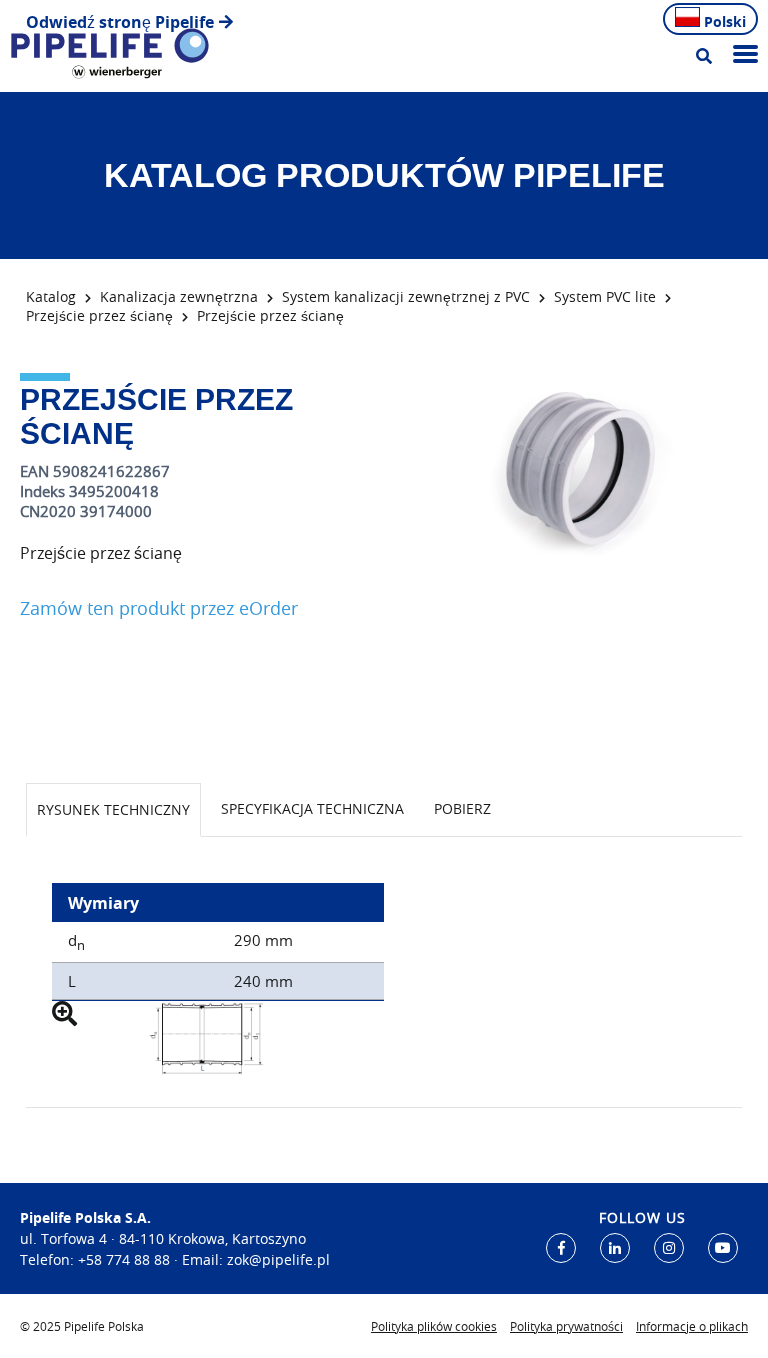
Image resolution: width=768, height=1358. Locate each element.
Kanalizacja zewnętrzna (179, 296)
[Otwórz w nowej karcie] (561, 1248)
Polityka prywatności (566, 1326)
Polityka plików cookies (434, 1326)
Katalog (51, 296)
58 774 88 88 (128, 1259)
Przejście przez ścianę (99, 315)
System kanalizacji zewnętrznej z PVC (406, 296)
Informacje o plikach (692, 1326)
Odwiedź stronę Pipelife (120, 22)
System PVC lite (605, 296)
